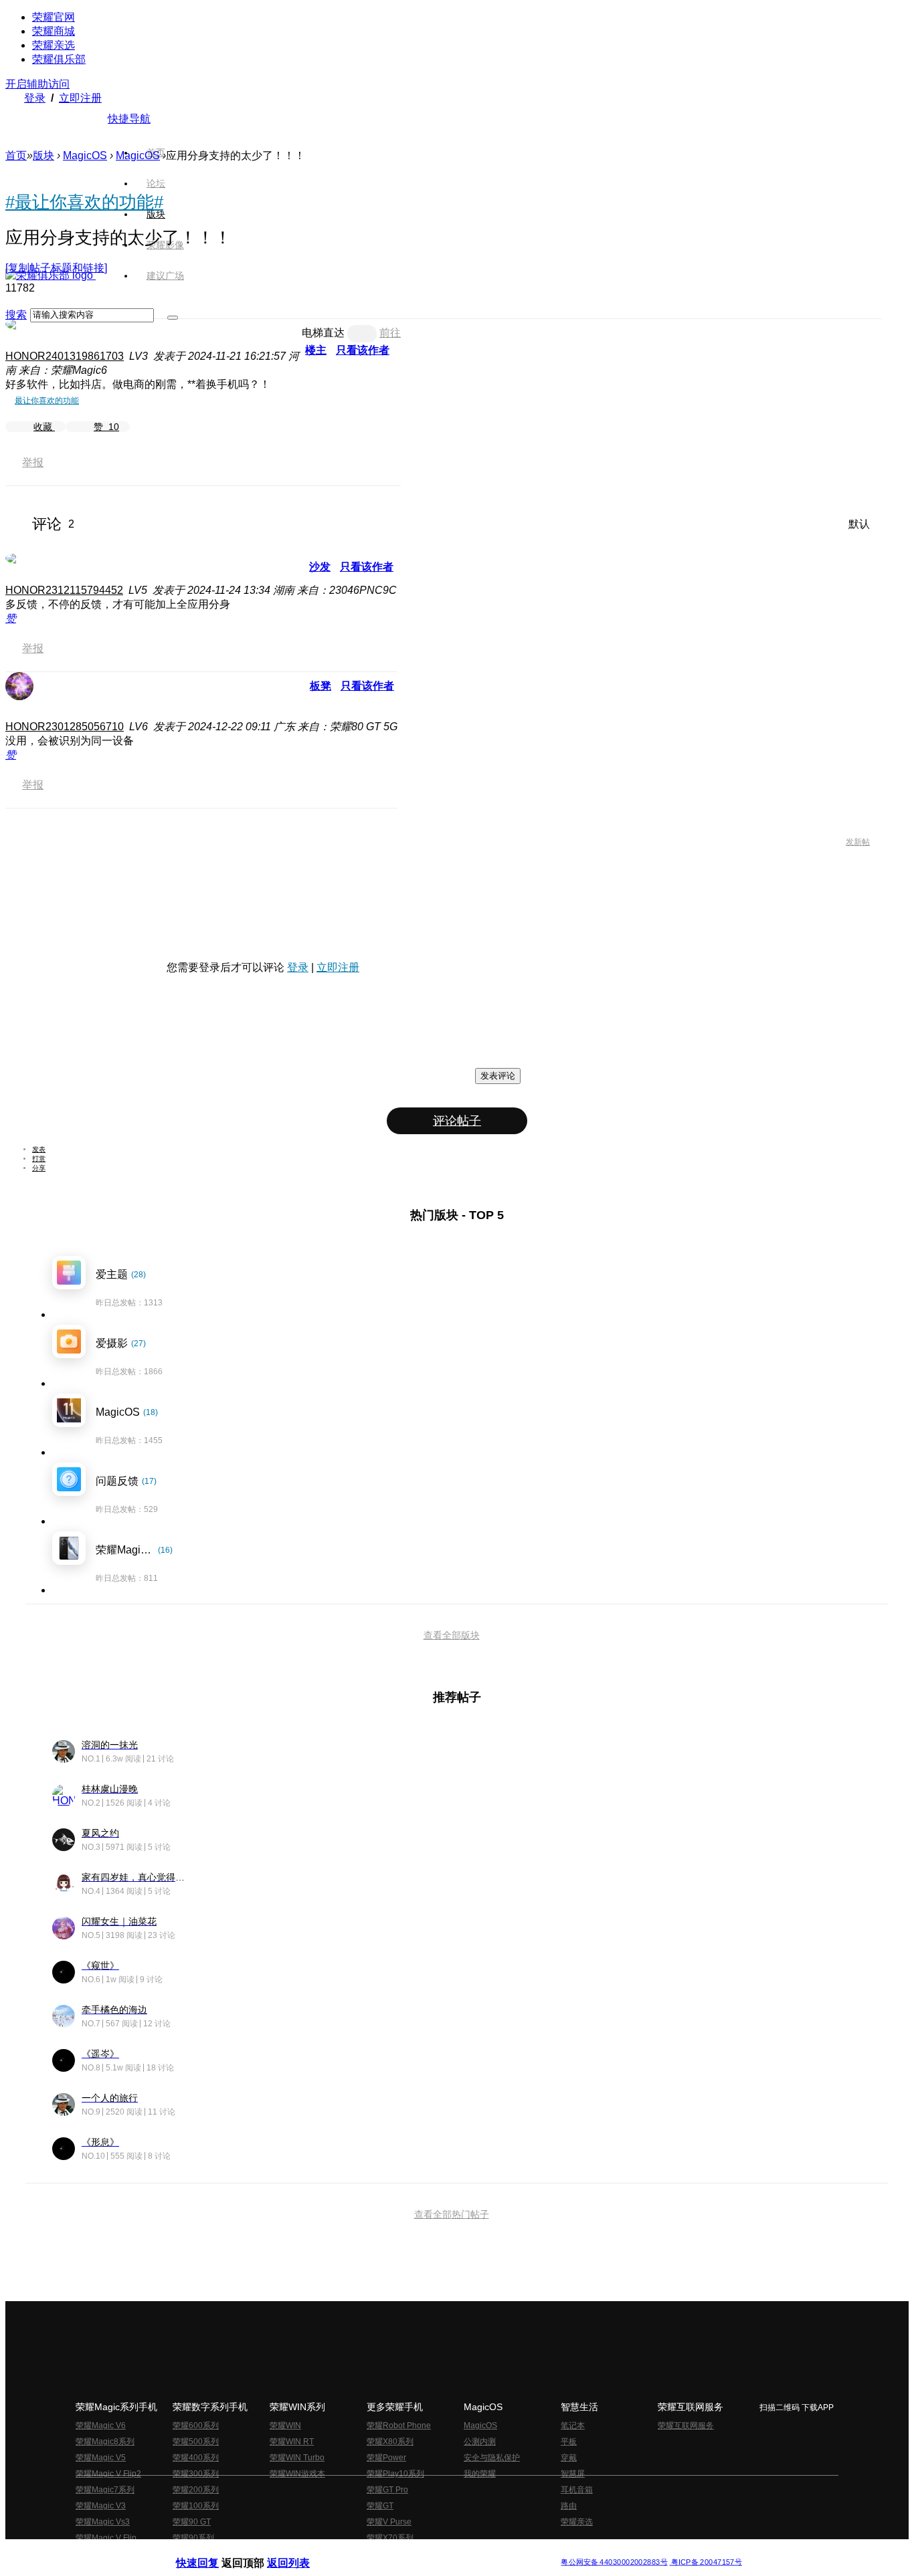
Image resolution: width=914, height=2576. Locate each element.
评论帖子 (457, 1121)
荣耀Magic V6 (101, 2426)
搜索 (16, 315)
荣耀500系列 (196, 2442)
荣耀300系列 (196, 2474)
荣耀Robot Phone (399, 2426)
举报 (33, 462)
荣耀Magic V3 (101, 2506)
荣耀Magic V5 (101, 2458)
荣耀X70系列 (390, 2538)
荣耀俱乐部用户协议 (212, 2552)
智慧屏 (573, 2474)
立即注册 (80, 98)
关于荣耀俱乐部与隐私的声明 (300, 2552)
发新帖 (858, 842)
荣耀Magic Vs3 (103, 2522)
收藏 (44, 427)
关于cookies (375, 2552)
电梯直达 (323, 333)
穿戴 (569, 2458)
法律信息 (413, 2552)
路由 (569, 2506)
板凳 (321, 686)
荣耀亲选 (54, 45)
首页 (156, 152)
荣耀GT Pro (387, 2490)
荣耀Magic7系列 (105, 2490)
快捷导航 (129, 119)
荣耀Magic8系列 (105, 2442)
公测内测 (480, 2442)
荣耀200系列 (196, 2490)
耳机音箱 (577, 2490)
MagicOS (85, 155)
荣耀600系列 (196, 2426)
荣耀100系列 (196, 2506)
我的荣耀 (480, 2474)
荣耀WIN (285, 2426)
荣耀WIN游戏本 (297, 2474)
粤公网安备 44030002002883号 (614, 2562)
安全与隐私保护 (492, 2458)
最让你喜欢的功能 (47, 401)
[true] (173, 318)
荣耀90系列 (193, 2538)
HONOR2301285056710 (65, 727)
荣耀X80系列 (390, 2442)
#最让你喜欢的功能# (84, 202)
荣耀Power (386, 2458)
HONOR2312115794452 (64, 590)
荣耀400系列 (196, 2458)
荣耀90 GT (192, 2522)
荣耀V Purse (389, 2522)
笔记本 (573, 2426)
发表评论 (498, 1076)
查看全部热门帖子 (452, 2214)
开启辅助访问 (37, 84)
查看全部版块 (452, 1635)
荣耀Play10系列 (395, 2474)
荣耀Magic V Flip (106, 2538)
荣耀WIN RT (292, 2442)
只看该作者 (363, 350)
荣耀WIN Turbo (297, 2458)
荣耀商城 (54, 31)
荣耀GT (380, 2506)
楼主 (316, 350)
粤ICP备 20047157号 (706, 2562)
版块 (43, 155)
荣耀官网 (54, 17)
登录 (35, 98)
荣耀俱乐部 (59, 59)
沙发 (320, 567)
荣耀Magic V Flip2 (108, 2474)
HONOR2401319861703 (65, 356)
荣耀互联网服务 (686, 2426)
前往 (390, 333)
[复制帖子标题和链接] (56, 268)
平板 (569, 2442)
